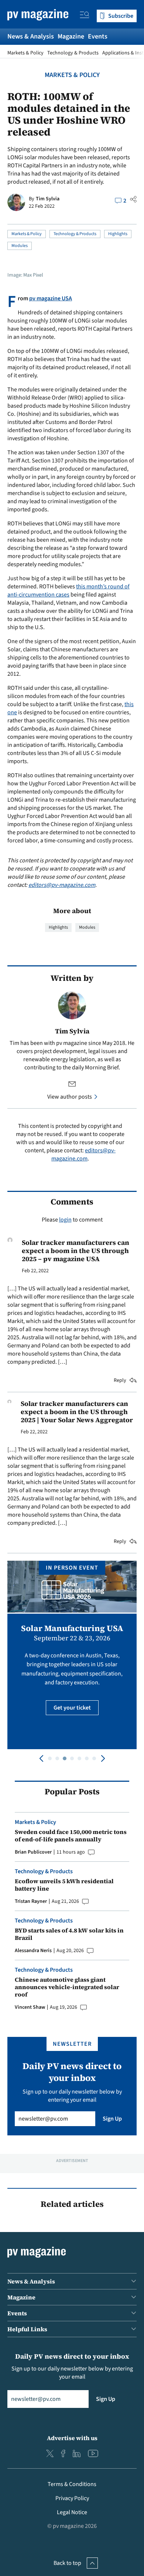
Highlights (118, 234)
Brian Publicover (33, 1852)
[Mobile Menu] (85, 16)
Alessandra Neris (33, 1951)
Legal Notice (72, 2512)
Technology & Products (73, 53)
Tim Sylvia (48, 199)
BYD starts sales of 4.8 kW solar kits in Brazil (69, 1934)
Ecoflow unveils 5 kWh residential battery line (64, 1885)
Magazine (71, 36)
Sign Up (112, 2119)
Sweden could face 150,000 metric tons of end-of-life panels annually (71, 1835)
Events (98, 36)
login (65, 1220)
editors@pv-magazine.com (62, 885)
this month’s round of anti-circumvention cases (68, 591)
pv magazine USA (51, 298)
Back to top (67, 2563)
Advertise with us (72, 2438)
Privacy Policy (72, 2498)
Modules (20, 246)
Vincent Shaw (30, 2007)
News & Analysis (31, 36)
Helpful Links (27, 2329)
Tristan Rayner (31, 1901)
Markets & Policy (25, 53)
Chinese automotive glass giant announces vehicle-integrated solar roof (67, 1987)
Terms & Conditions (72, 2484)
